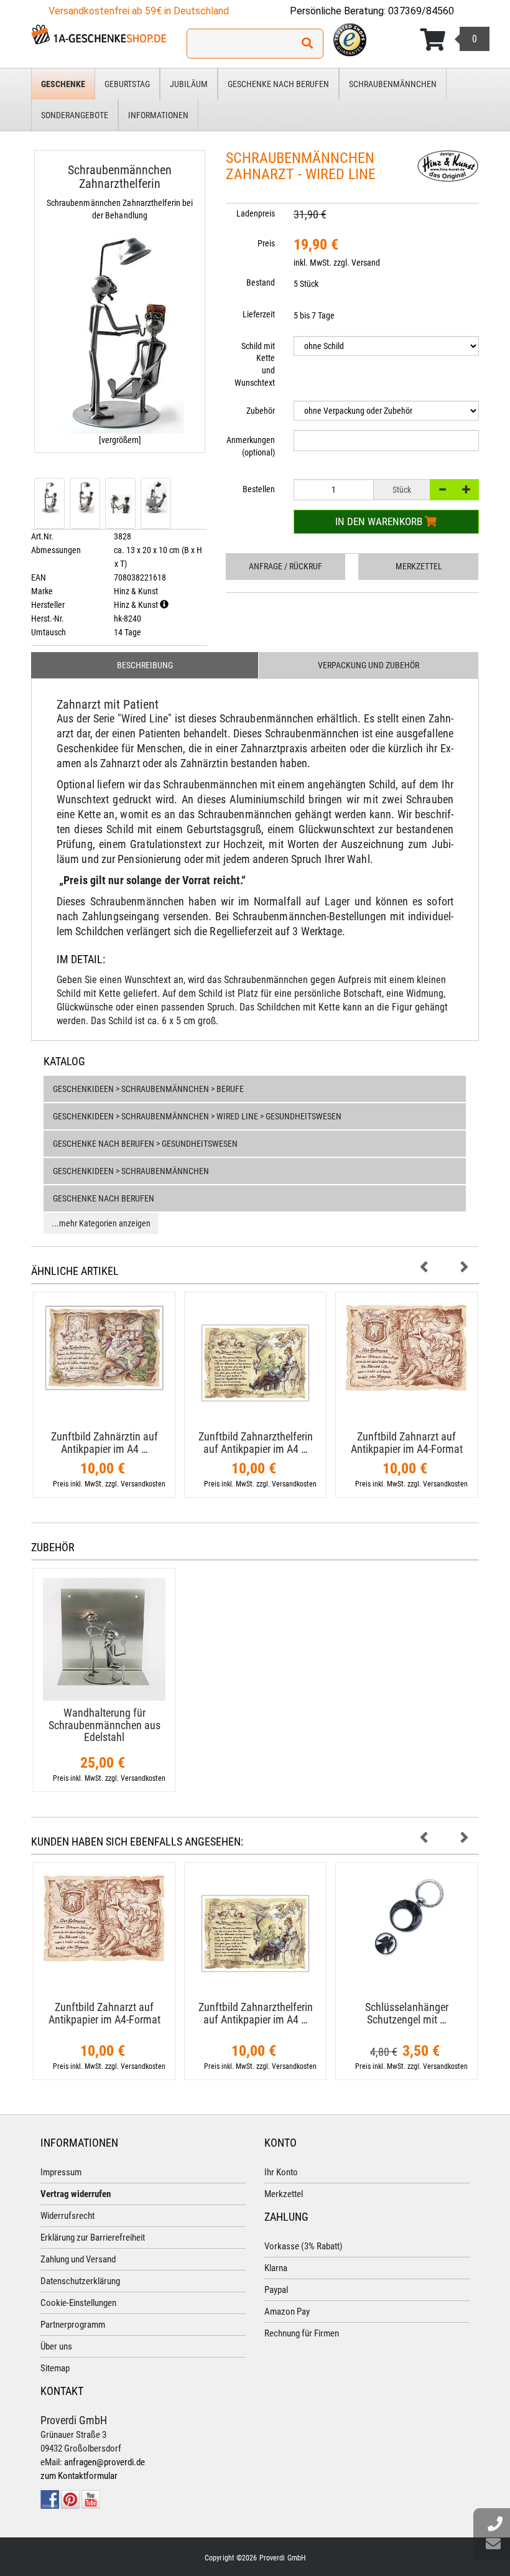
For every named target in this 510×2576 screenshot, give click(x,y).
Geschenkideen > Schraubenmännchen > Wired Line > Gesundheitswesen (197, 1116)
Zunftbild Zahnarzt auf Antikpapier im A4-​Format (407, 1443)
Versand (366, 263)
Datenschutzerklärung (80, 2281)
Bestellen (259, 489)
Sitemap (55, 2368)
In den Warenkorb (380, 521)
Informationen (158, 115)
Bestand (261, 282)
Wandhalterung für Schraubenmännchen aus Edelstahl (104, 1725)
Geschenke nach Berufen (278, 84)
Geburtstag (127, 84)
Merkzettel (419, 566)
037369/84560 (421, 11)
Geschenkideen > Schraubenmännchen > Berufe (148, 1089)
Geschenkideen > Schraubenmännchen (131, 1171)
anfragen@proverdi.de (104, 2462)
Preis (266, 243)
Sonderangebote (75, 115)
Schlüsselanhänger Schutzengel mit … (407, 2013)
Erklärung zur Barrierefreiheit (93, 2238)
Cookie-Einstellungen (78, 2303)
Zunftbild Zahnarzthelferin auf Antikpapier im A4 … (256, 1443)
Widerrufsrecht (67, 2216)
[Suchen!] (307, 44)
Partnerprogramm (73, 2325)
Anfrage (285, 566)
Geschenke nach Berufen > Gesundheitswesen (145, 1144)
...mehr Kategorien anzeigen (101, 1223)
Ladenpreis (256, 213)
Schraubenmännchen (393, 84)
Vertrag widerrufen (76, 2194)
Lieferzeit (259, 314)
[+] (466, 490)
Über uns (56, 2346)
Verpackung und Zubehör (369, 665)
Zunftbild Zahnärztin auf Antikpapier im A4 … (104, 1443)
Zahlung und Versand (78, 2259)
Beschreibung (145, 665)
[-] (442, 490)
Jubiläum (189, 84)
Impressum (61, 2172)
